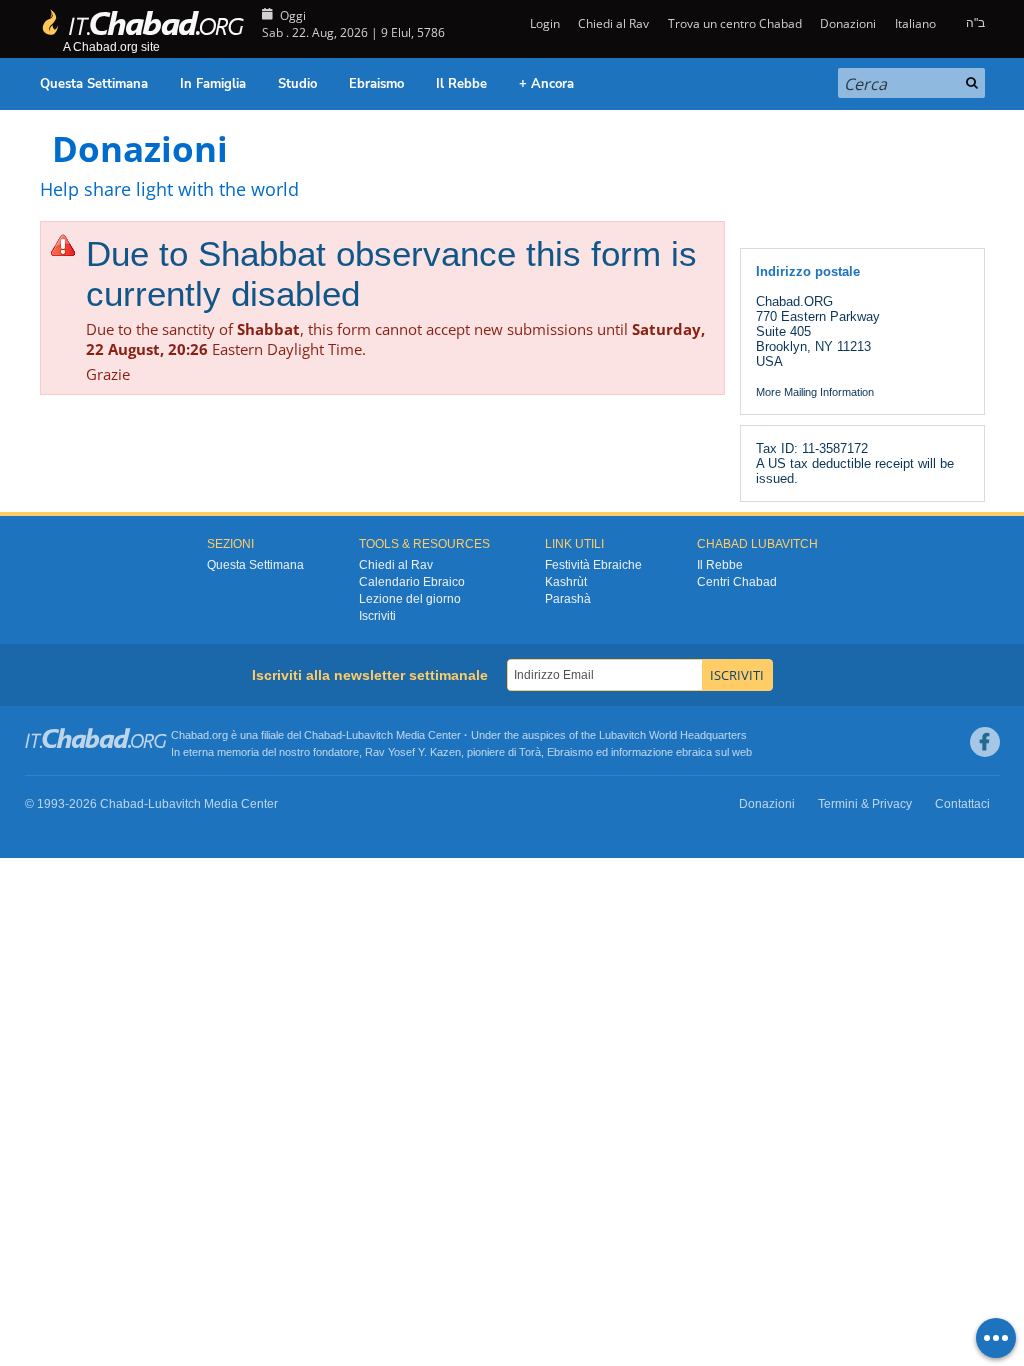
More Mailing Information (815, 392)
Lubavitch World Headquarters (673, 735)
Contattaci (962, 804)
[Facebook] (985, 742)
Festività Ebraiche (593, 565)
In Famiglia (213, 84)
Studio (297, 84)
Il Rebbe (461, 84)
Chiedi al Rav (613, 23)
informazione (642, 752)
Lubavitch (369, 735)
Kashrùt (566, 582)
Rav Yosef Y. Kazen (413, 752)
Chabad (323, 735)
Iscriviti (377, 616)
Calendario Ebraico (412, 582)
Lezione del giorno (410, 599)
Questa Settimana (94, 84)
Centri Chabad (737, 582)
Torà (530, 752)
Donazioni (848, 23)
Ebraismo (376, 84)
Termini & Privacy (865, 804)
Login (543, 23)
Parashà (568, 599)
